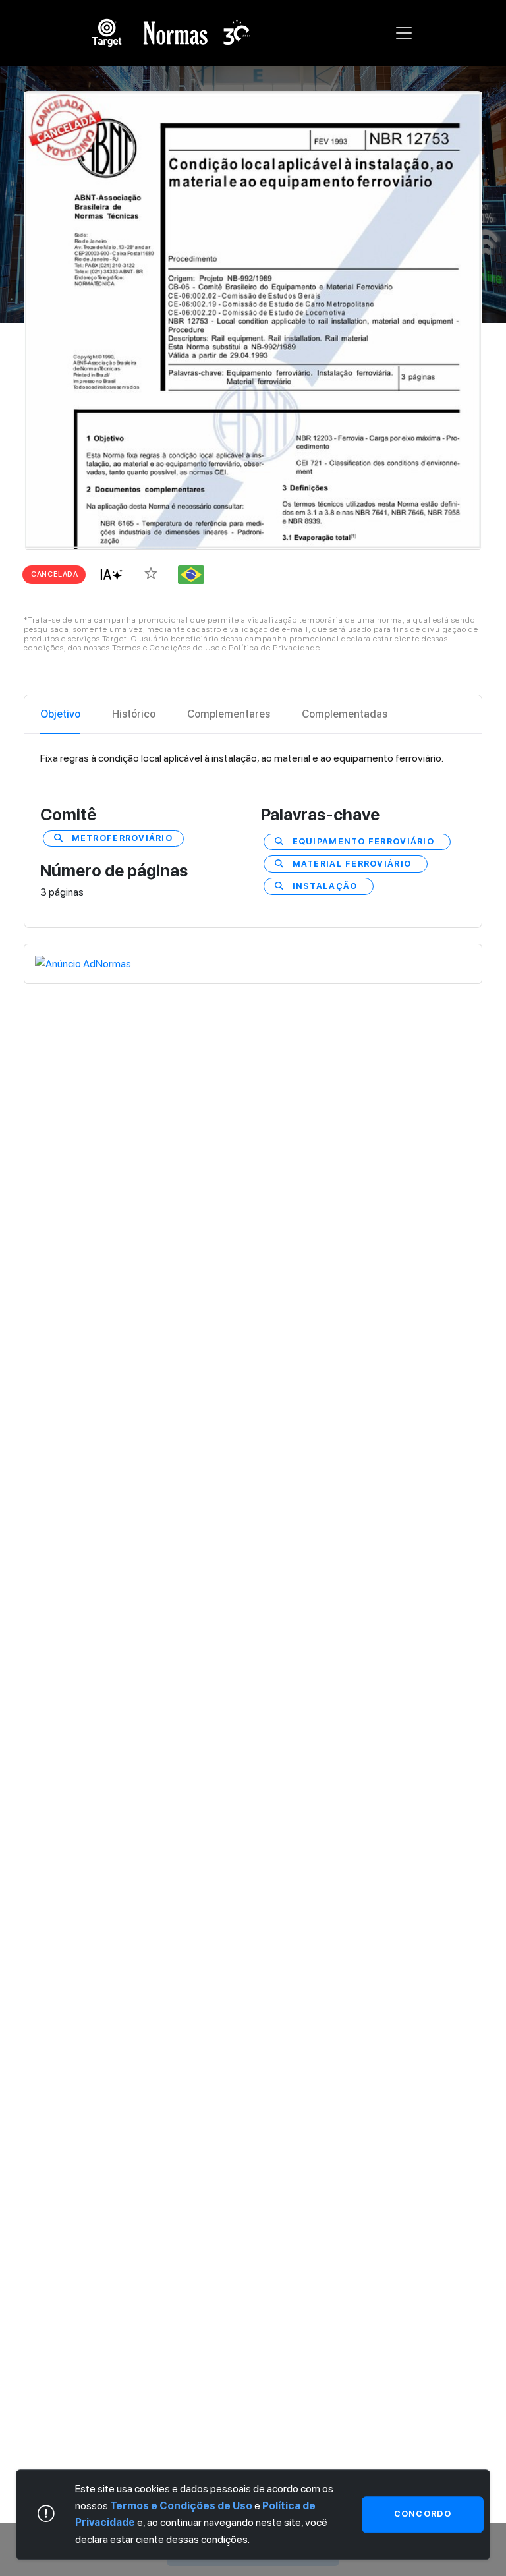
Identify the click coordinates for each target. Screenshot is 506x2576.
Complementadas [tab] (345, 714)
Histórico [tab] (134, 714)
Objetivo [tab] (60, 714)
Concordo (423, 2514)
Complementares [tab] (229, 714)
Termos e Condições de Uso (181, 2506)
